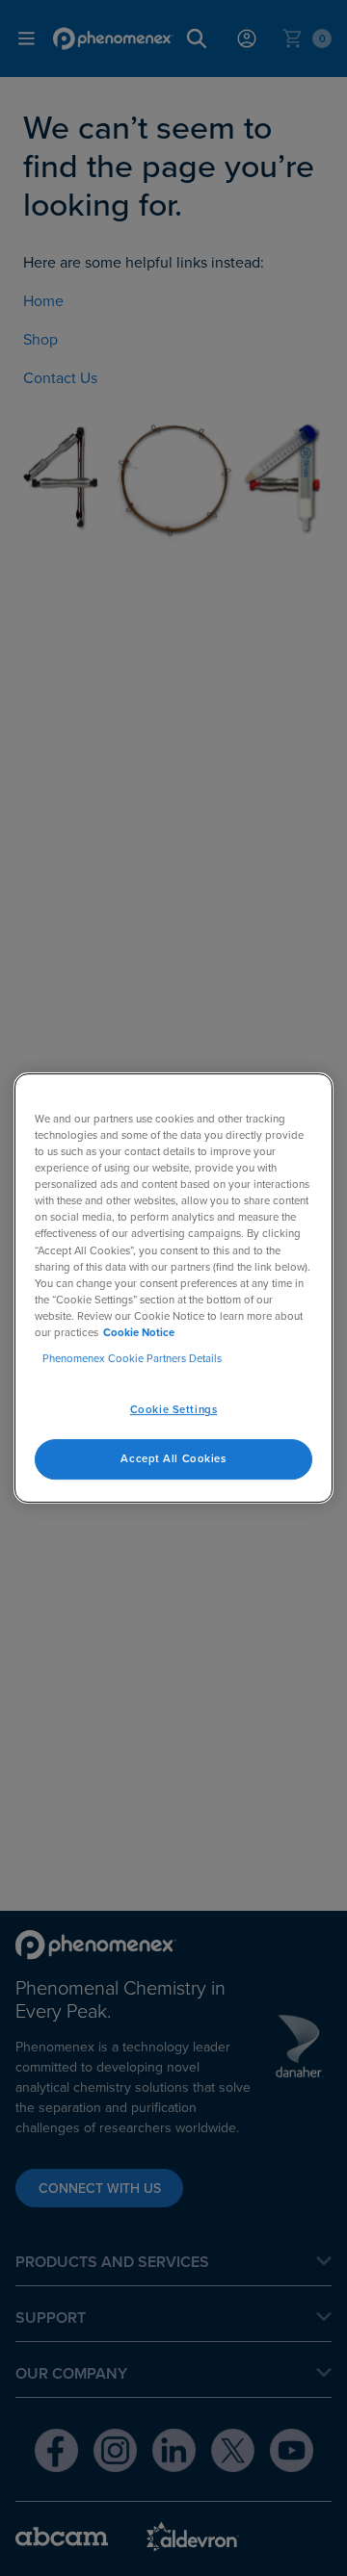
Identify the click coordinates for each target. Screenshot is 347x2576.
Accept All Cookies (173, 1458)
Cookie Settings (174, 1409)
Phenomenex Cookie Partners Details (132, 1358)
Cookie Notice (139, 1332)
